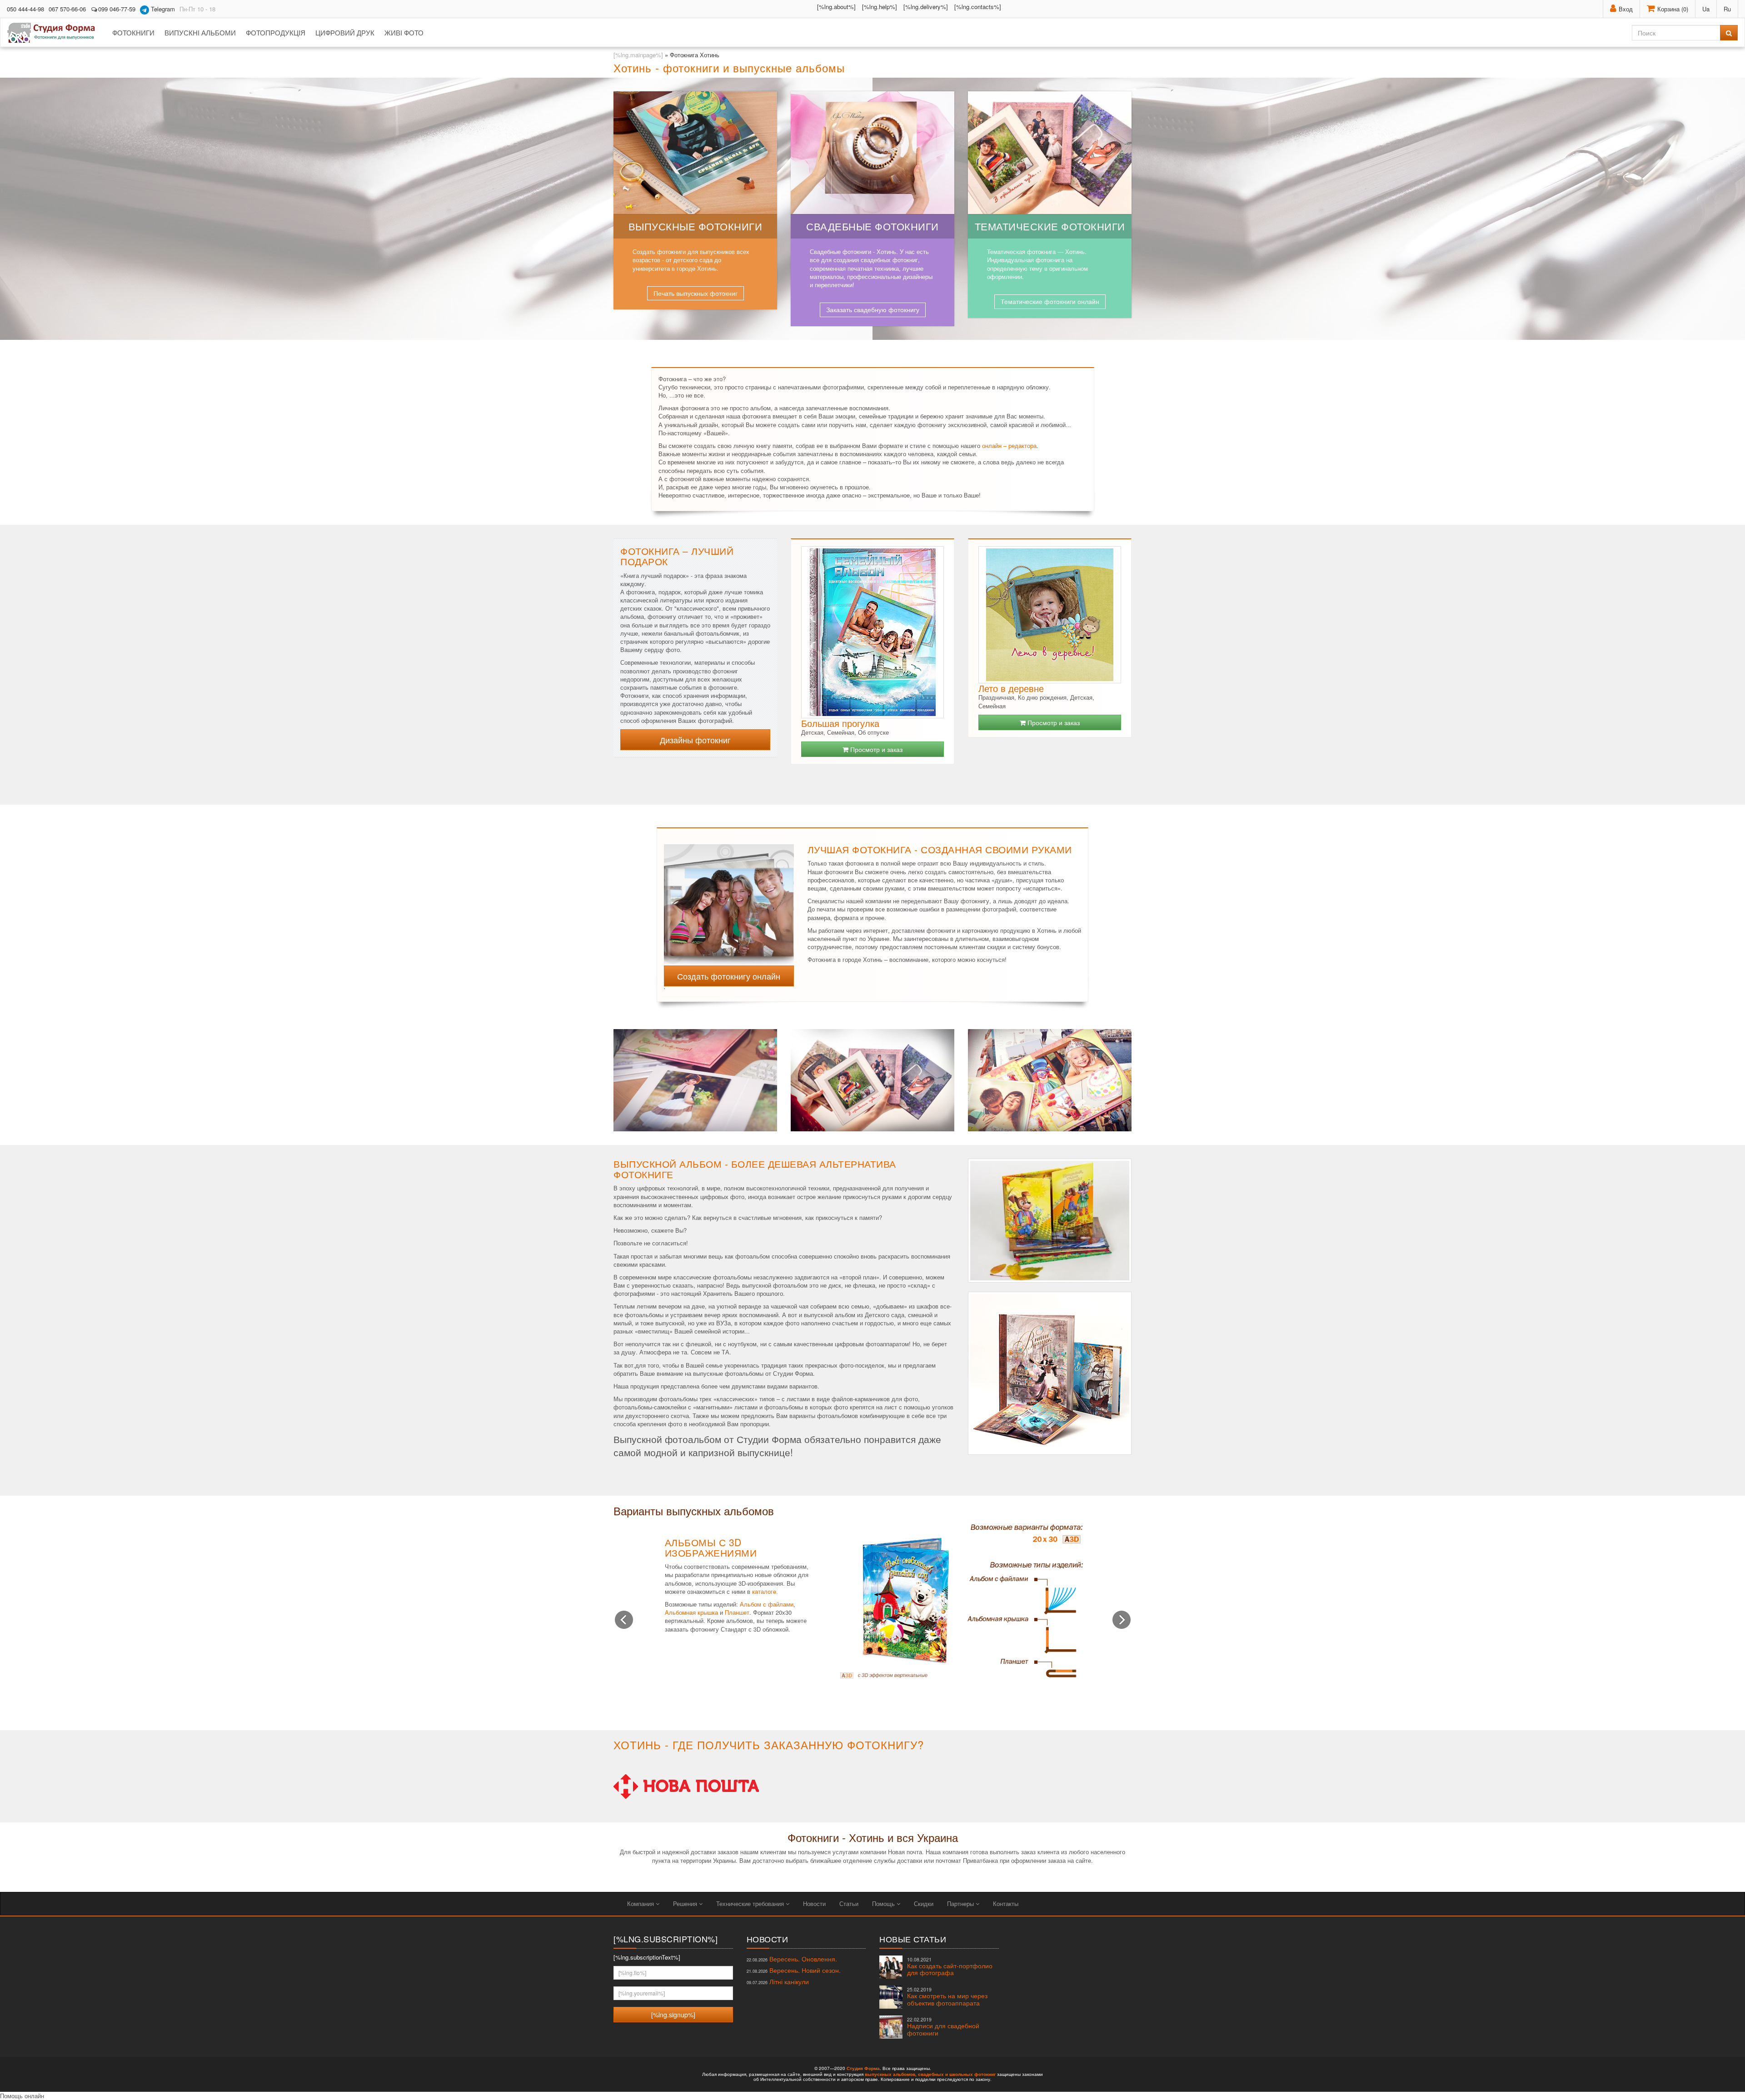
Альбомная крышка (691, 1612)
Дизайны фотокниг (695, 740)
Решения (686, 1903)
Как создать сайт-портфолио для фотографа (950, 1967)
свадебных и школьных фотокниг (957, 2074)
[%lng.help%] (880, 7)
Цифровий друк (345, 32)
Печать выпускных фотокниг (696, 293)
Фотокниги (133, 32)
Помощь (884, 1903)
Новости (814, 1903)
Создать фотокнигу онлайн (729, 976)
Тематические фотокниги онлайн (1050, 301)
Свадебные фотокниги (872, 226)
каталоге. (765, 1591)
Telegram (162, 9)
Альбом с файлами (767, 1604)
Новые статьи (913, 1939)
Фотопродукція (276, 32)
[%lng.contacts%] (978, 7)
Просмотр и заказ (875, 749)
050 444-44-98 (25, 9)
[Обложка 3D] (961, 1600)
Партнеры (961, 1903)
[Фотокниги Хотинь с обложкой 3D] (729, 899)
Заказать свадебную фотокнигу (873, 309)
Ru (1727, 9)
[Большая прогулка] (872, 632)
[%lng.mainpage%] (638, 55)
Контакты (1006, 1903)
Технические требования (751, 1903)
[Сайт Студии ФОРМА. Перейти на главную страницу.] (56, 33)
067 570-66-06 (67, 9)
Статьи (849, 1903)
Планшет (737, 1612)
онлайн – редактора (1009, 445)
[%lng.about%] (836, 7)
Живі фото (404, 32)
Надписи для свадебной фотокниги (943, 2027)
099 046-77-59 (117, 9)
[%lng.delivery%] (926, 7)
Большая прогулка (840, 723)
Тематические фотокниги (1050, 226)
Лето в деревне (1011, 688)
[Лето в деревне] (1050, 615)
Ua (1706, 9)
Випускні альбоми (200, 32)
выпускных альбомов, (891, 2074)
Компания (641, 1903)
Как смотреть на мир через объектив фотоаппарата (947, 1997)
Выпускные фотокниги (696, 226)
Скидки (924, 1903)
